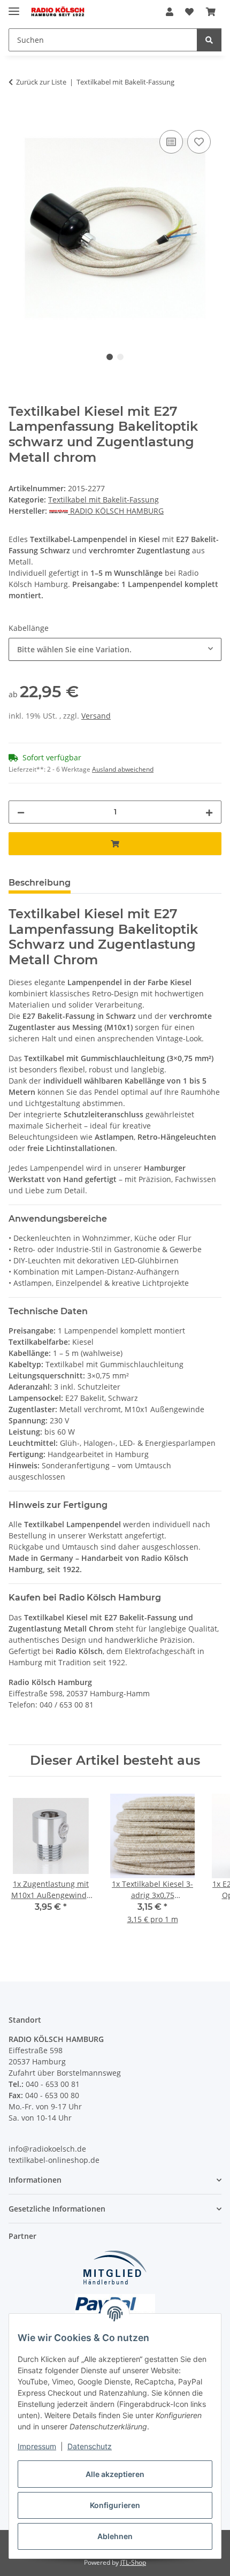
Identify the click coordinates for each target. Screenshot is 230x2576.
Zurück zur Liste (41, 82)
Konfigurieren (115, 2505)
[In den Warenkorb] (17, 116)
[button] (170, 12)
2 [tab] (120, 357)
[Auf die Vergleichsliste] (171, 142)
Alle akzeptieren (115, 2474)
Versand (96, 716)
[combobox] (115, 649)
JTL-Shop (133, 2562)
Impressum (37, 2446)
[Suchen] (209, 40)
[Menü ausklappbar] (14, 7)
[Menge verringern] (21, 812)
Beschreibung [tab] (40, 883)
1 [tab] (110, 357)
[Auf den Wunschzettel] (199, 142)
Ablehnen (115, 2536)
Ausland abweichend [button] (123, 769)
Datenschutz (90, 2446)
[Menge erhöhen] (209, 812)
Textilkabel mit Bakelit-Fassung (103, 500)
